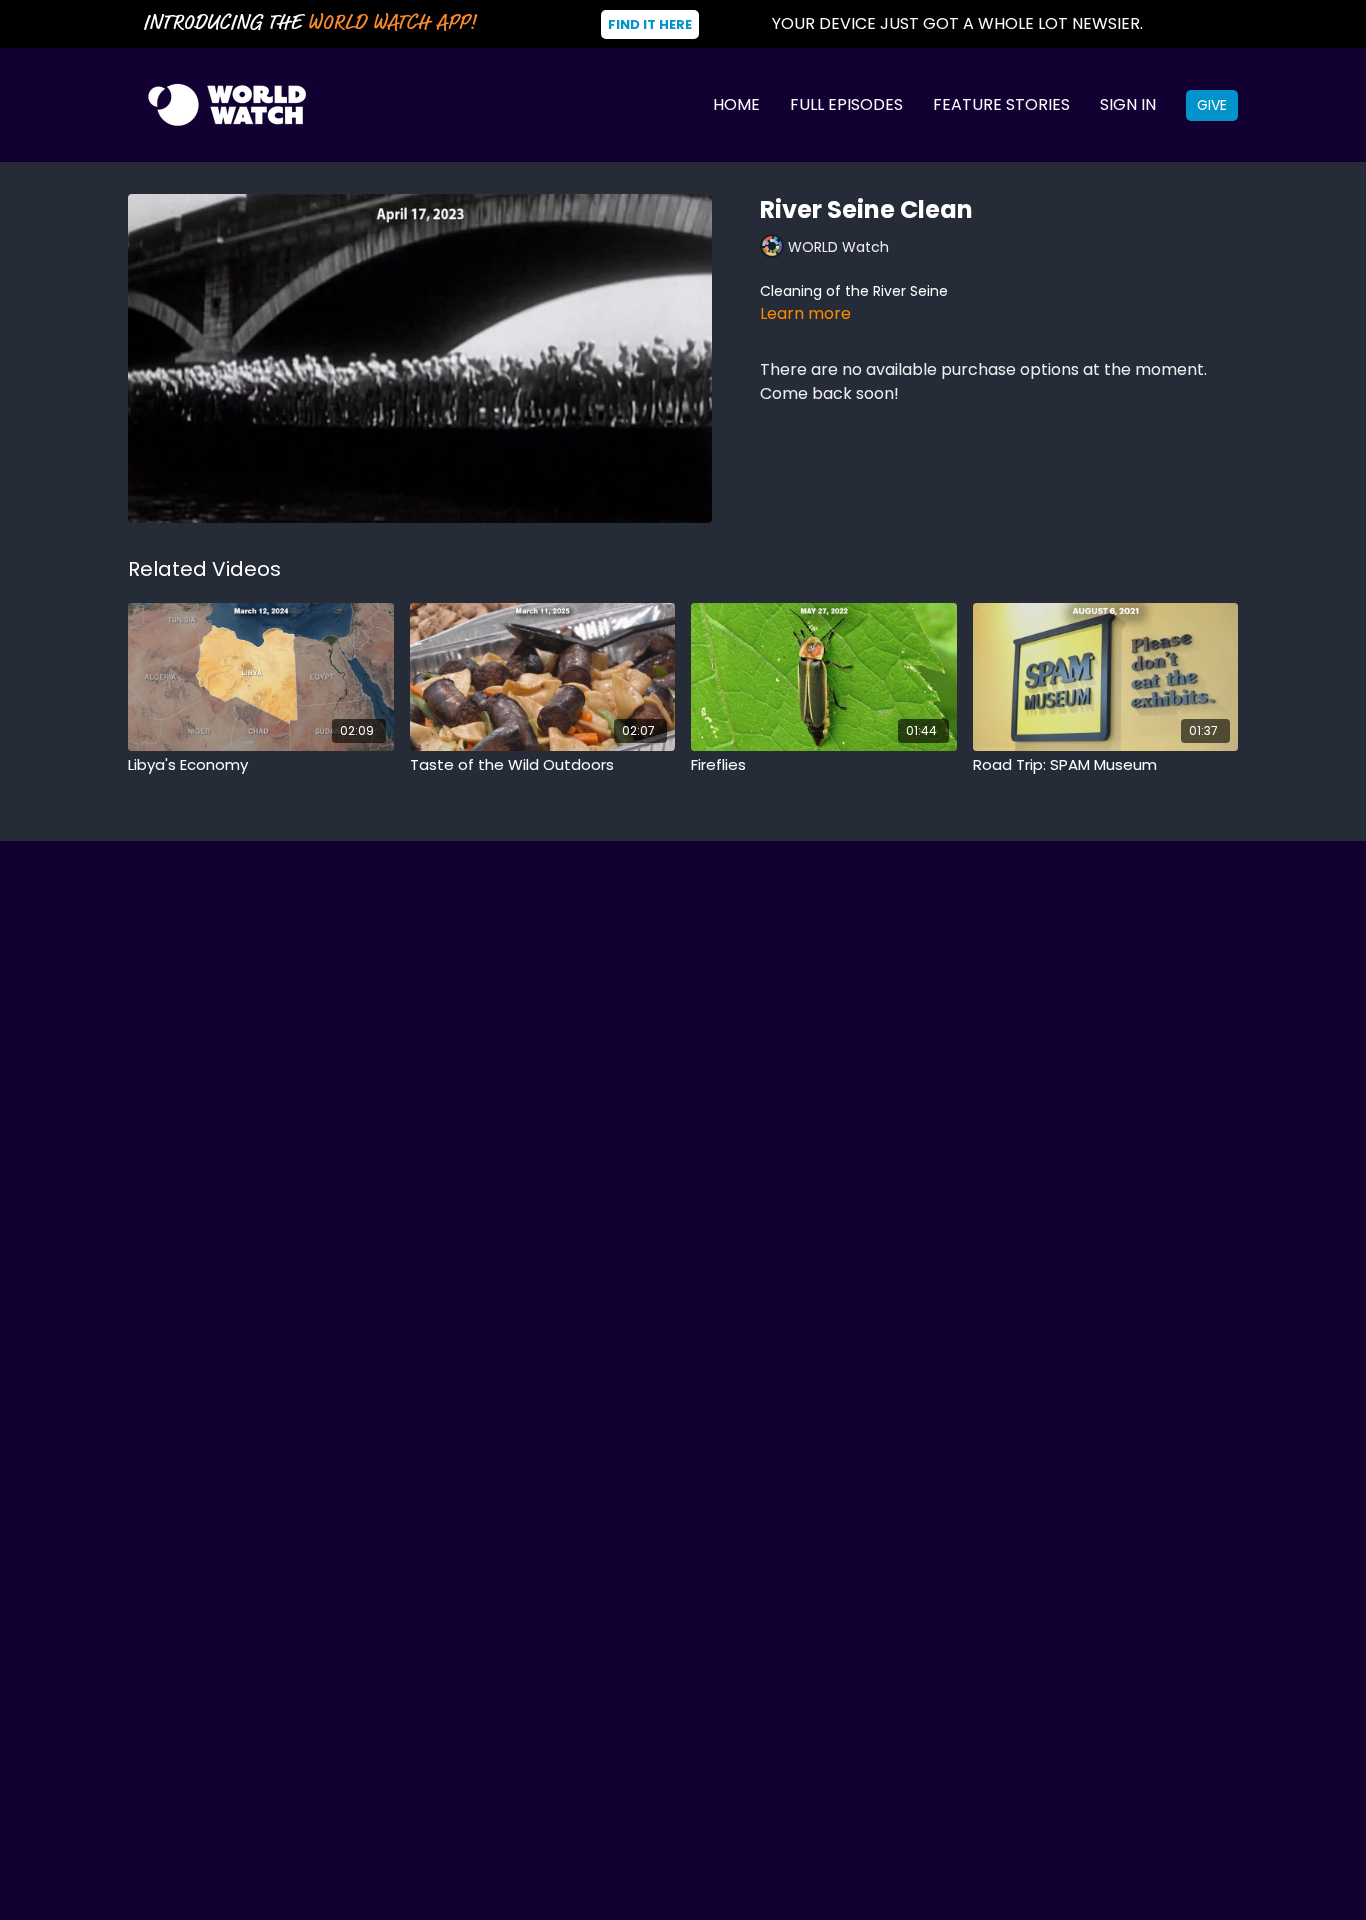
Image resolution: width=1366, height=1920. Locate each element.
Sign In (1128, 104)
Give (1212, 105)
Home (736, 104)
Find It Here (650, 24)
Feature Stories (1001, 104)
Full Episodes (846, 104)
